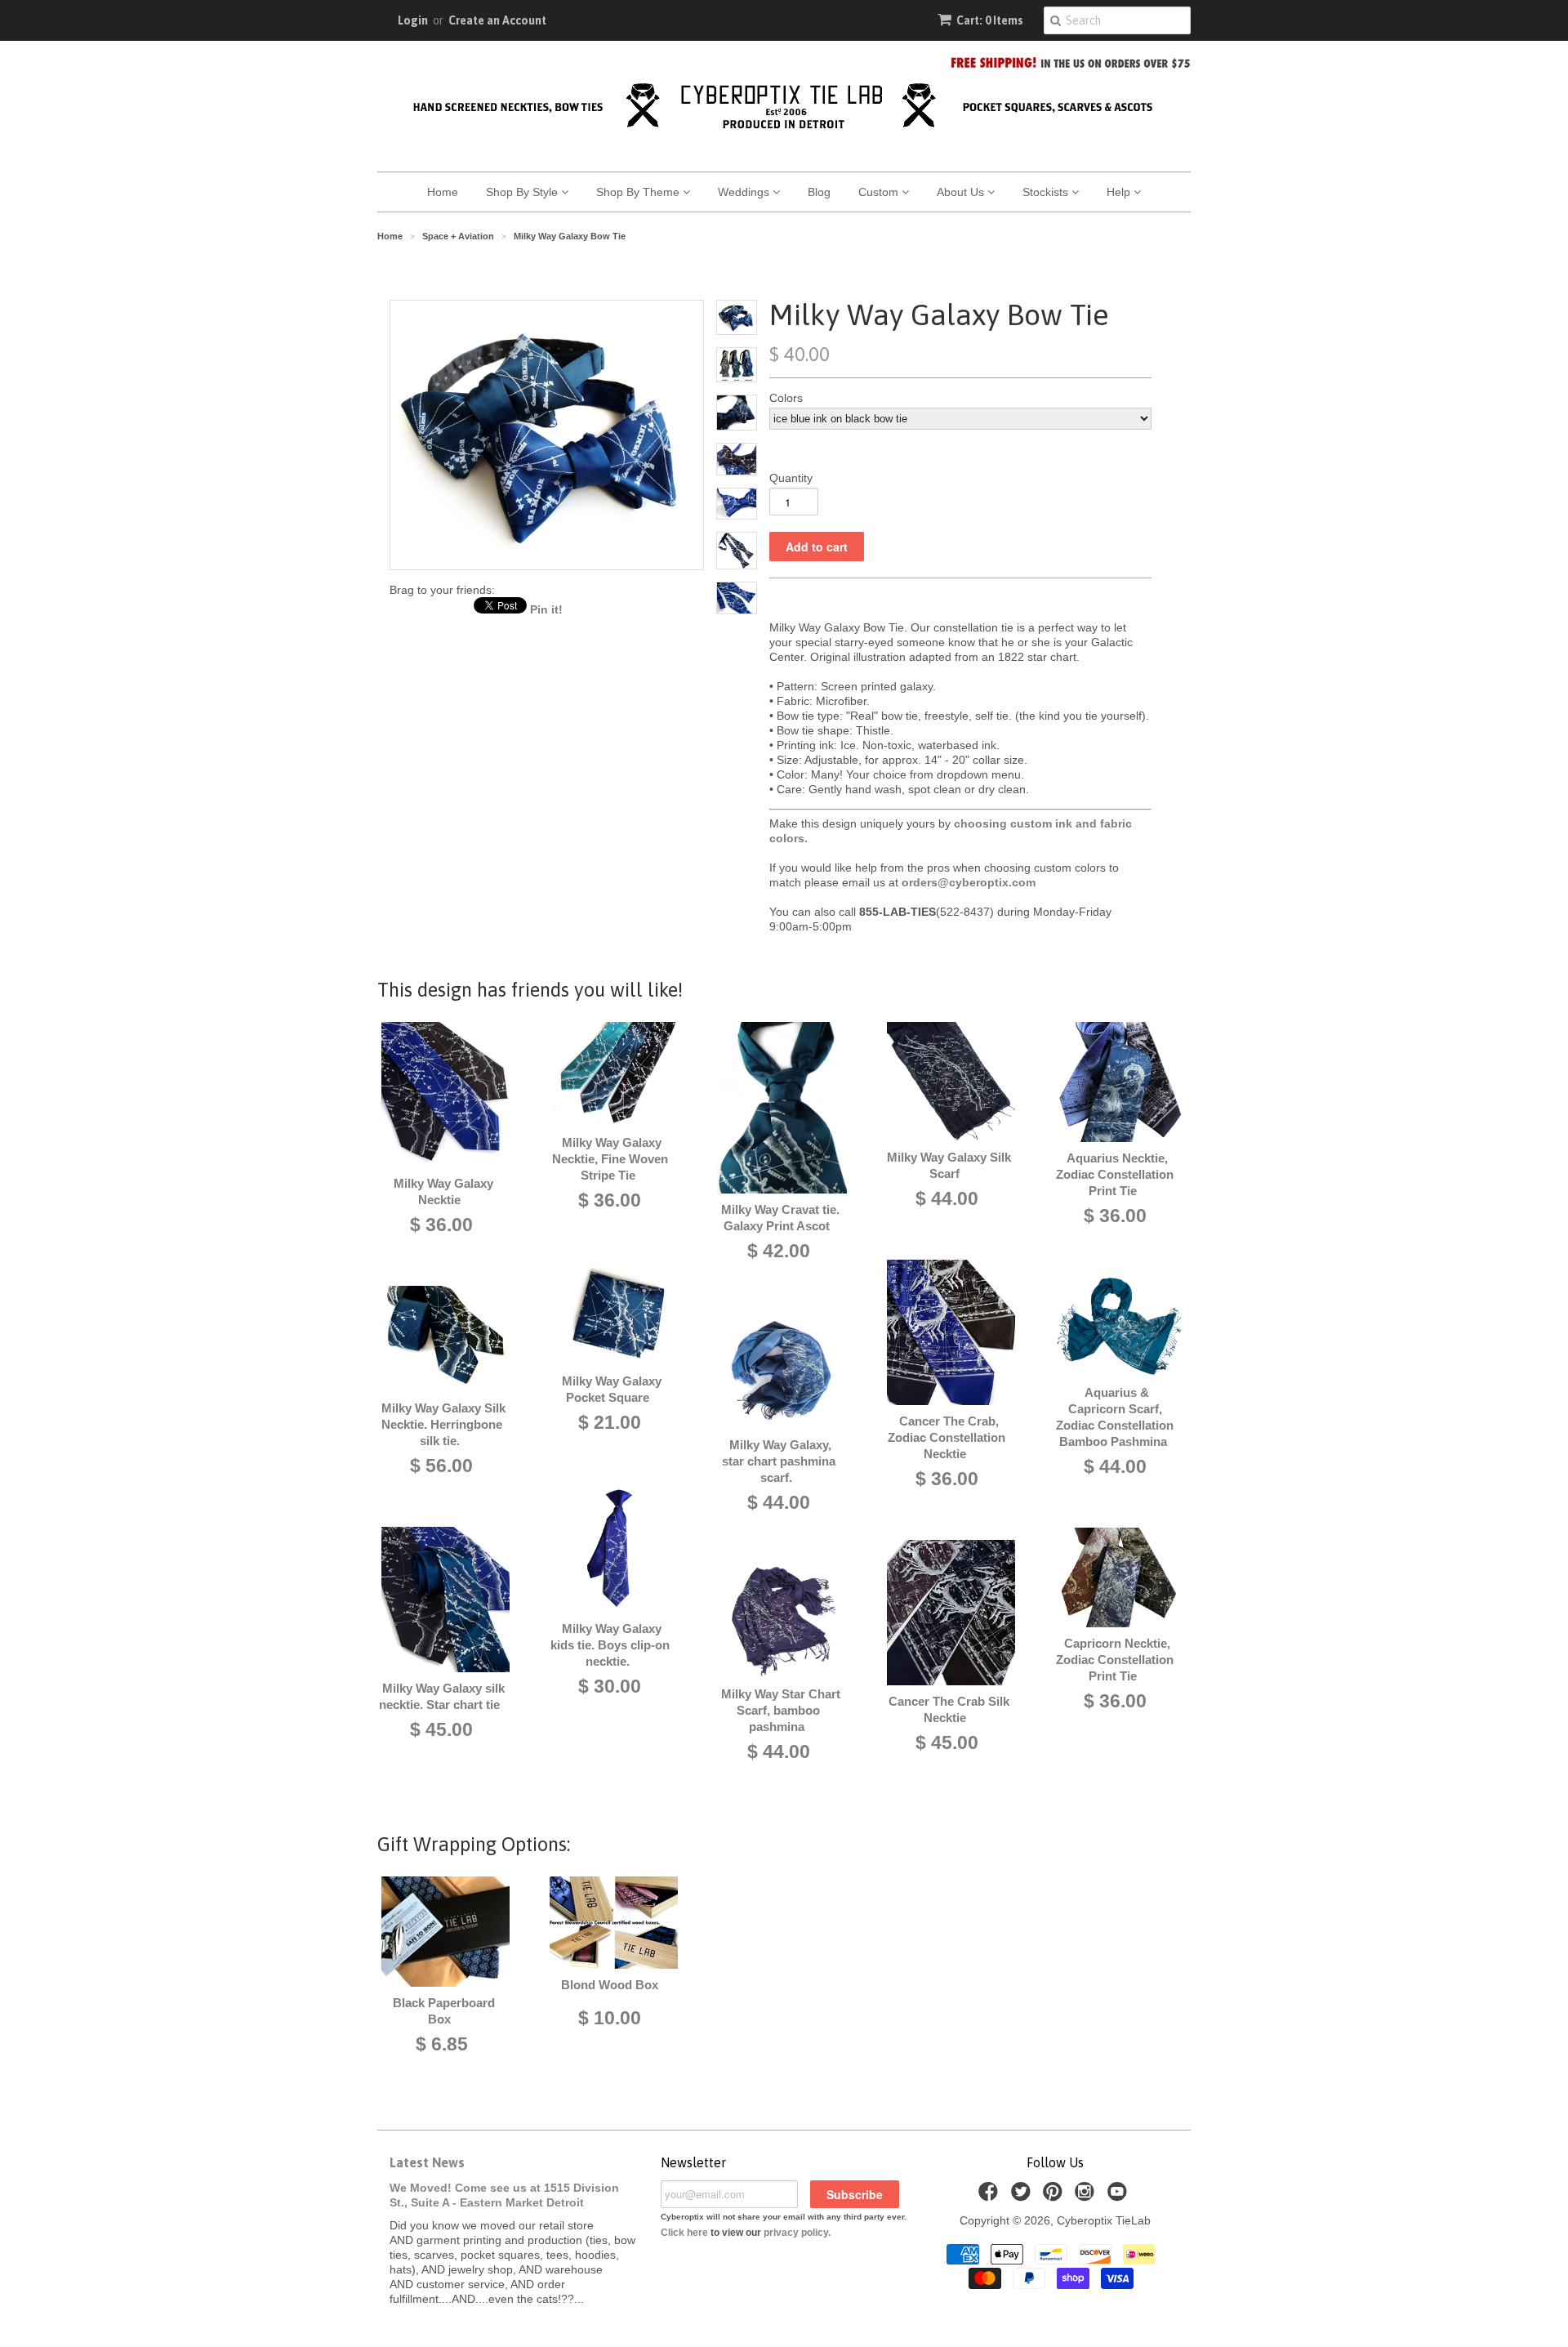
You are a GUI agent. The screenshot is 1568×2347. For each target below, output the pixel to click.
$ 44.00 (779, 1502)
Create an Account (497, 20)
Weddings (745, 192)
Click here (684, 2233)
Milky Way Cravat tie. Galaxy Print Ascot (780, 1218)
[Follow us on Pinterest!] (1055, 2196)
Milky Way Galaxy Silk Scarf (949, 1165)
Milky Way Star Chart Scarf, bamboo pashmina (781, 1710)
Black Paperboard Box (444, 2011)
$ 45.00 (441, 1729)
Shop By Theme (639, 192)
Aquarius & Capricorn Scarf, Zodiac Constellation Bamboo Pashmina (1115, 1417)
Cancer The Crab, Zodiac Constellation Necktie (947, 1437)
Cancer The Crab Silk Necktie (949, 1709)
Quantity (791, 478)
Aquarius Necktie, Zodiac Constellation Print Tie (1115, 1174)
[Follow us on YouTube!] (1120, 2196)
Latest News (427, 2162)
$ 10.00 (610, 2018)
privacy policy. (797, 2233)
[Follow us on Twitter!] (1023, 2196)
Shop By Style (523, 192)
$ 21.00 (610, 1422)
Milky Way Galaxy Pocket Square (612, 1389)
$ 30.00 (610, 1686)
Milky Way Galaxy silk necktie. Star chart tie (442, 1696)
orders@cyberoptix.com (969, 882)
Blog (819, 192)
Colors (786, 398)
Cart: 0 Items (990, 20)
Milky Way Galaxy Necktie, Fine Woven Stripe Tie (610, 1159)
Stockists (1047, 192)
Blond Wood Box (610, 1985)
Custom (880, 192)
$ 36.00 (441, 1225)
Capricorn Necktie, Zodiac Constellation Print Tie (1115, 1660)
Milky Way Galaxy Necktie (443, 1191)
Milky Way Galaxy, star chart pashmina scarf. (779, 1461)
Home (443, 192)
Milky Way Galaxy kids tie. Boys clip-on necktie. (610, 1645)
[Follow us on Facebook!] (991, 2196)
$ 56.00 (441, 1466)
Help (1120, 192)
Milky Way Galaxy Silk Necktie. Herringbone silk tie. (443, 1424)
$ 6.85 (442, 2044)
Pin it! (546, 609)
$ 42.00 (779, 1251)
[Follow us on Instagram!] (1087, 2196)
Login (413, 20)
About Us (962, 192)
